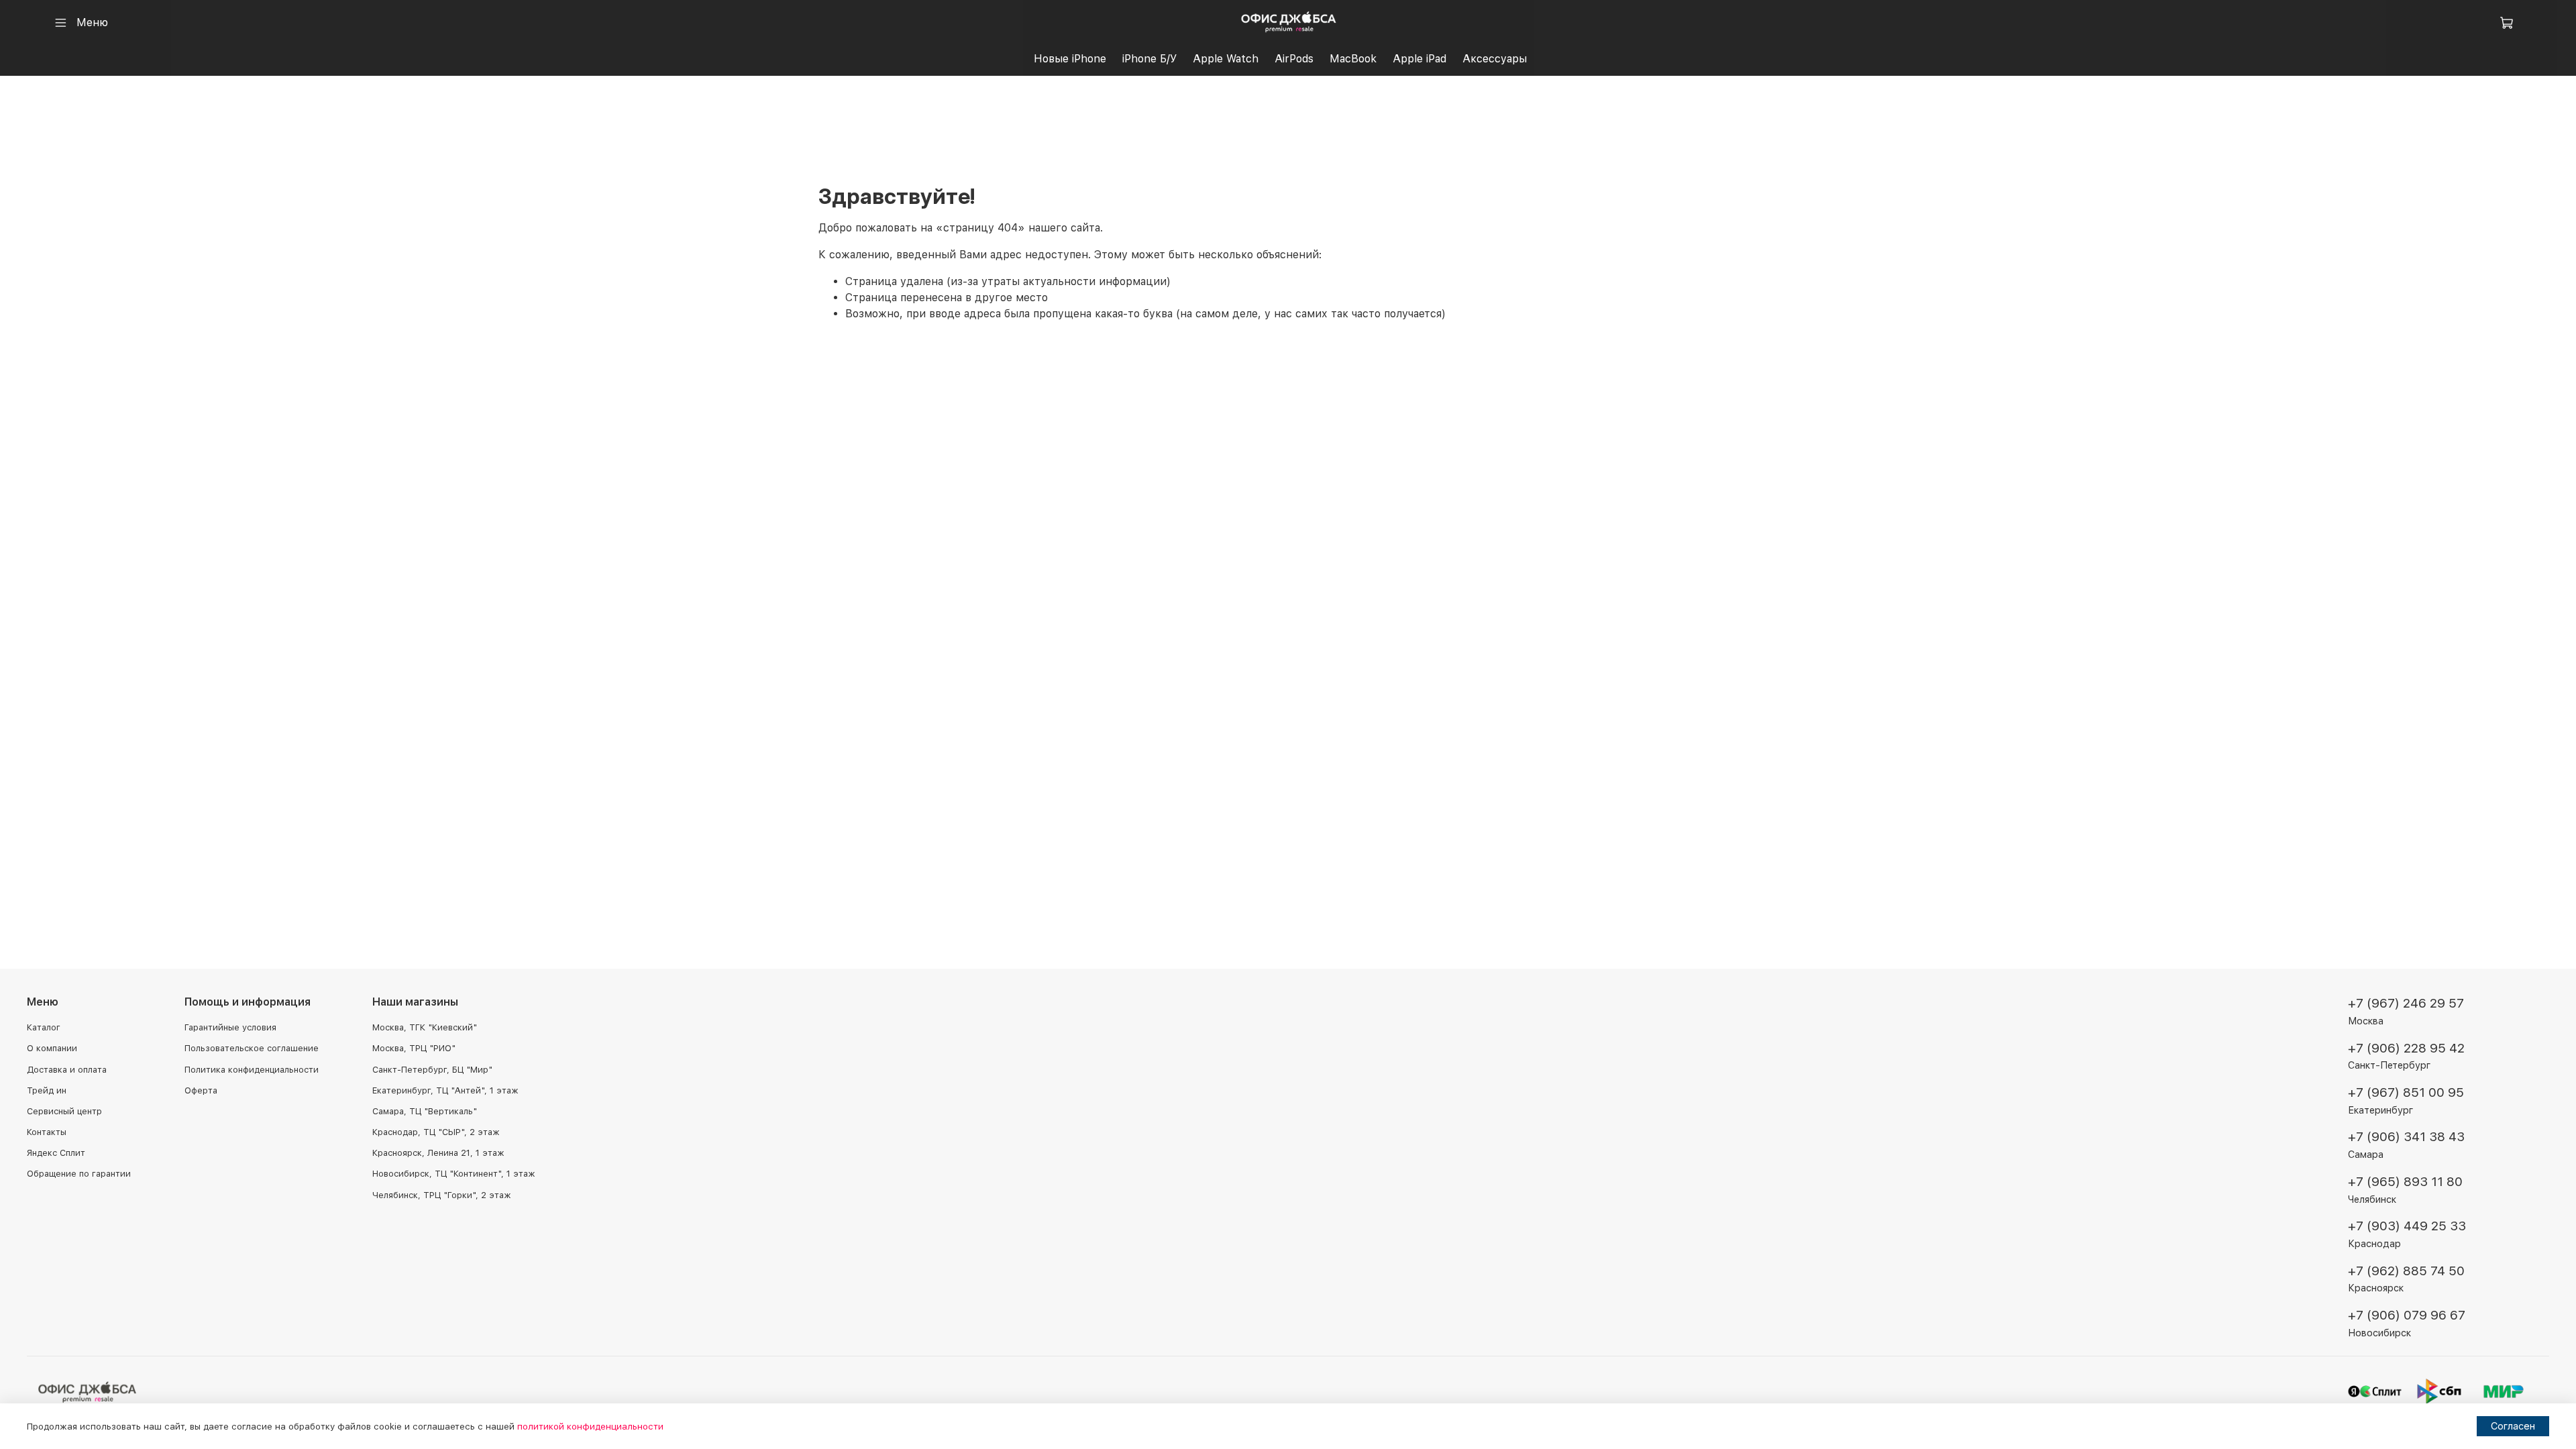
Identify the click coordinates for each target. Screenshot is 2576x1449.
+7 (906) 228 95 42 (2406, 1048)
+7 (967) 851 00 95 (2406, 1092)
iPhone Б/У (1149, 59)
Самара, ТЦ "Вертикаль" (425, 1111)
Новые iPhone (1070, 59)
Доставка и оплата (67, 1070)
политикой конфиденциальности (590, 1426)
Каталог (44, 1027)
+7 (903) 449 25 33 (2407, 1226)
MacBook (1353, 59)
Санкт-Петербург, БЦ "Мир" (432, 1070)
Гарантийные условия (230, 1027)
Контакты (47, 1132)
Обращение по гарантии (79, 1174)
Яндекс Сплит (56, 1153)
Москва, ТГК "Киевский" (425, 1027)
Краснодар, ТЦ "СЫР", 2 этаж (436, 1132)
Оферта (201, 1090)
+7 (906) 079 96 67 (2407, 1315)
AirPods (1294, 59)
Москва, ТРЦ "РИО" (414, 1048)
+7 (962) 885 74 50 (2406, 1271)
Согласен (2513, 1426)
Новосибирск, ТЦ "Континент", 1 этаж (453, 1174)
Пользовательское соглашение (252, 1048)
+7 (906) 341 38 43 (2406, 1137)
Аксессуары (1495, 59)
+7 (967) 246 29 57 (2406, 1003)
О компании (52, 1048)
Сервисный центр (64, 1111)
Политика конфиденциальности (252, 1070)
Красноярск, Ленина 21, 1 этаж (438, 1153)
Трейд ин (47, 1090)
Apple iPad (1419, 59)
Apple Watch (1226, 59)
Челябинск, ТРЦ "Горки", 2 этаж (441, 1195)
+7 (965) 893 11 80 (2405, 1182)
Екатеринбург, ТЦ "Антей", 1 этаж (445, 1090)
